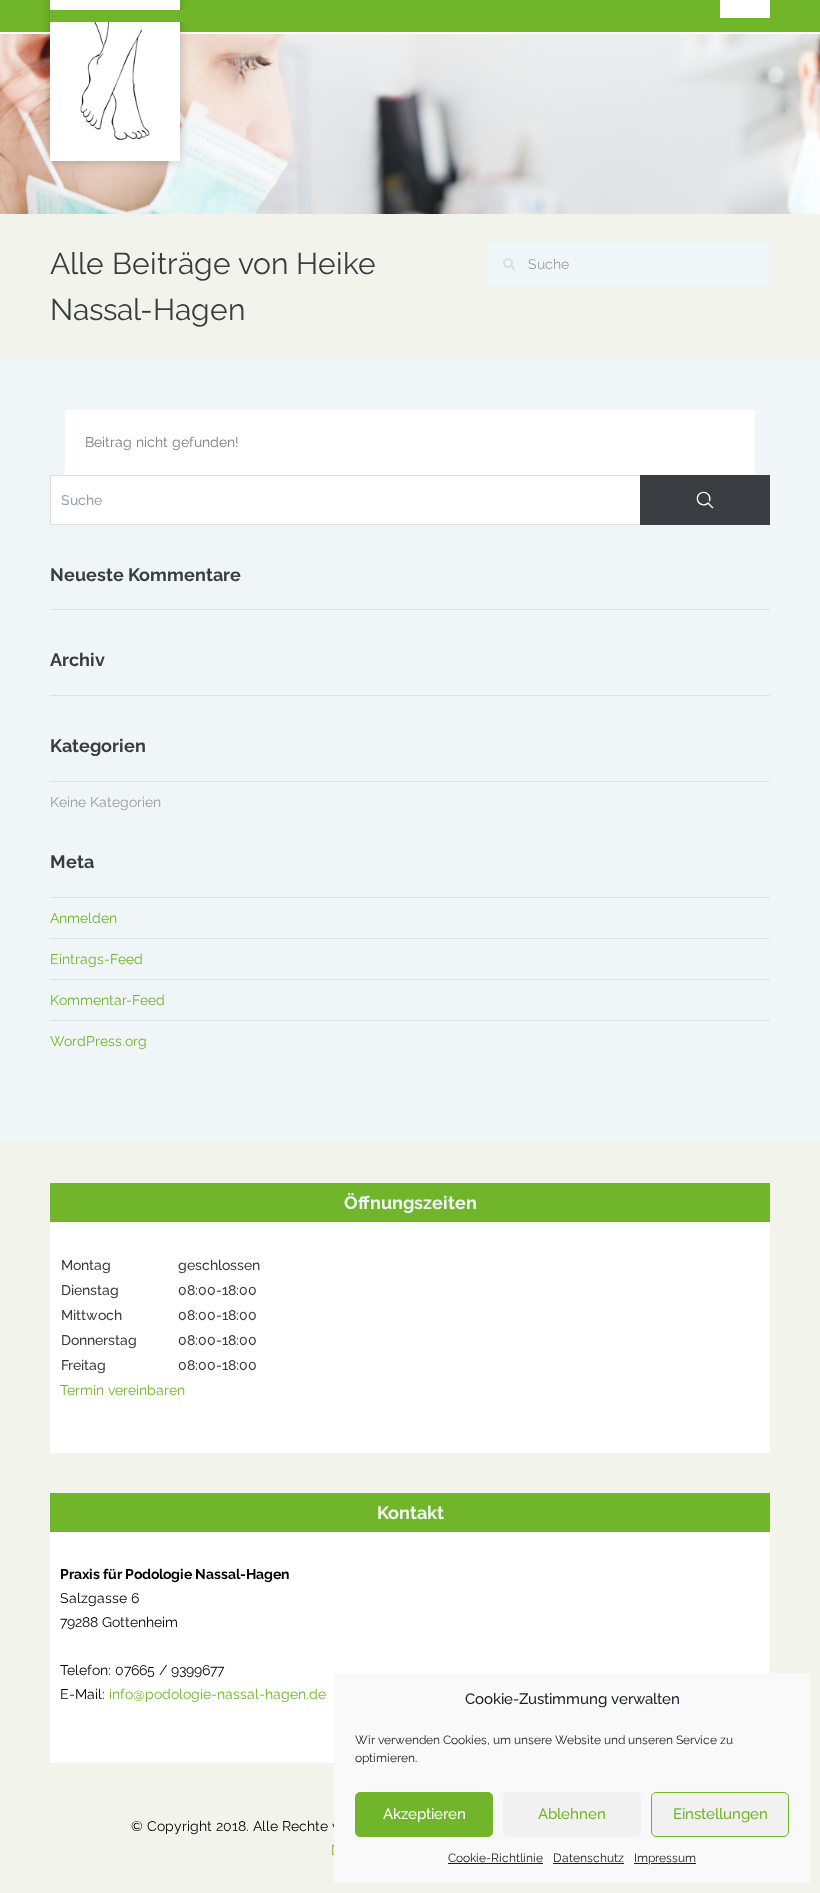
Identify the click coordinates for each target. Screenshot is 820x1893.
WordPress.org (98, 1041)
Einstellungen (720, 1814)
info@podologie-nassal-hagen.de (217, 1694)
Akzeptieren (424, 1814)
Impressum (665, 1858)
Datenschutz (588, 1858)
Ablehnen (572, 1814)
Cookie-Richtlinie (495, 1858)
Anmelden (83, 918)
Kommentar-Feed (107, 1000)
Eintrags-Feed (96, 959)
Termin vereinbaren (122, 1390)
